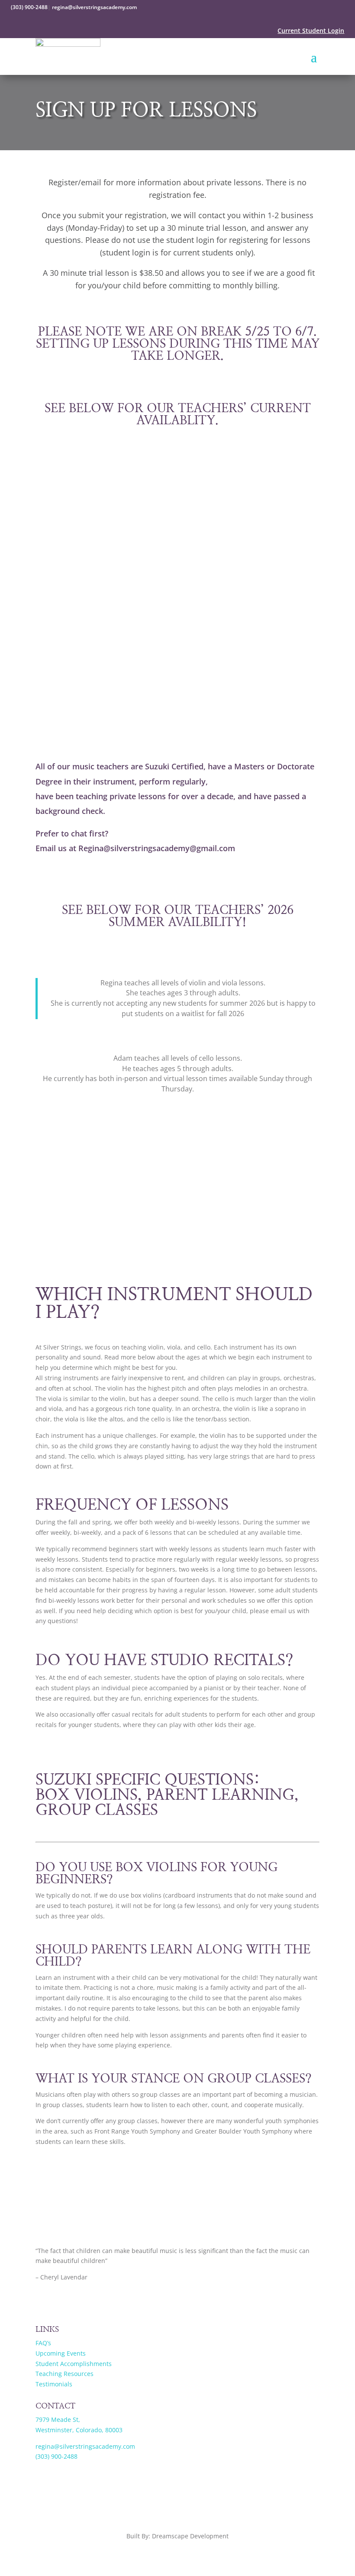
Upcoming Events (61, 2353)
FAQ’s (43, 2343)
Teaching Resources (65, 2374)
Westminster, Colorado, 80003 (79, 2430)
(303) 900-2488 (29, 7)
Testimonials (54, 2384)
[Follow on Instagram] (60, 2302)
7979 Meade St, (58, 2419)
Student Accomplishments (74, 2364)
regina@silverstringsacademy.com (94, 7)
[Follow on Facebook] (42, 2302)
